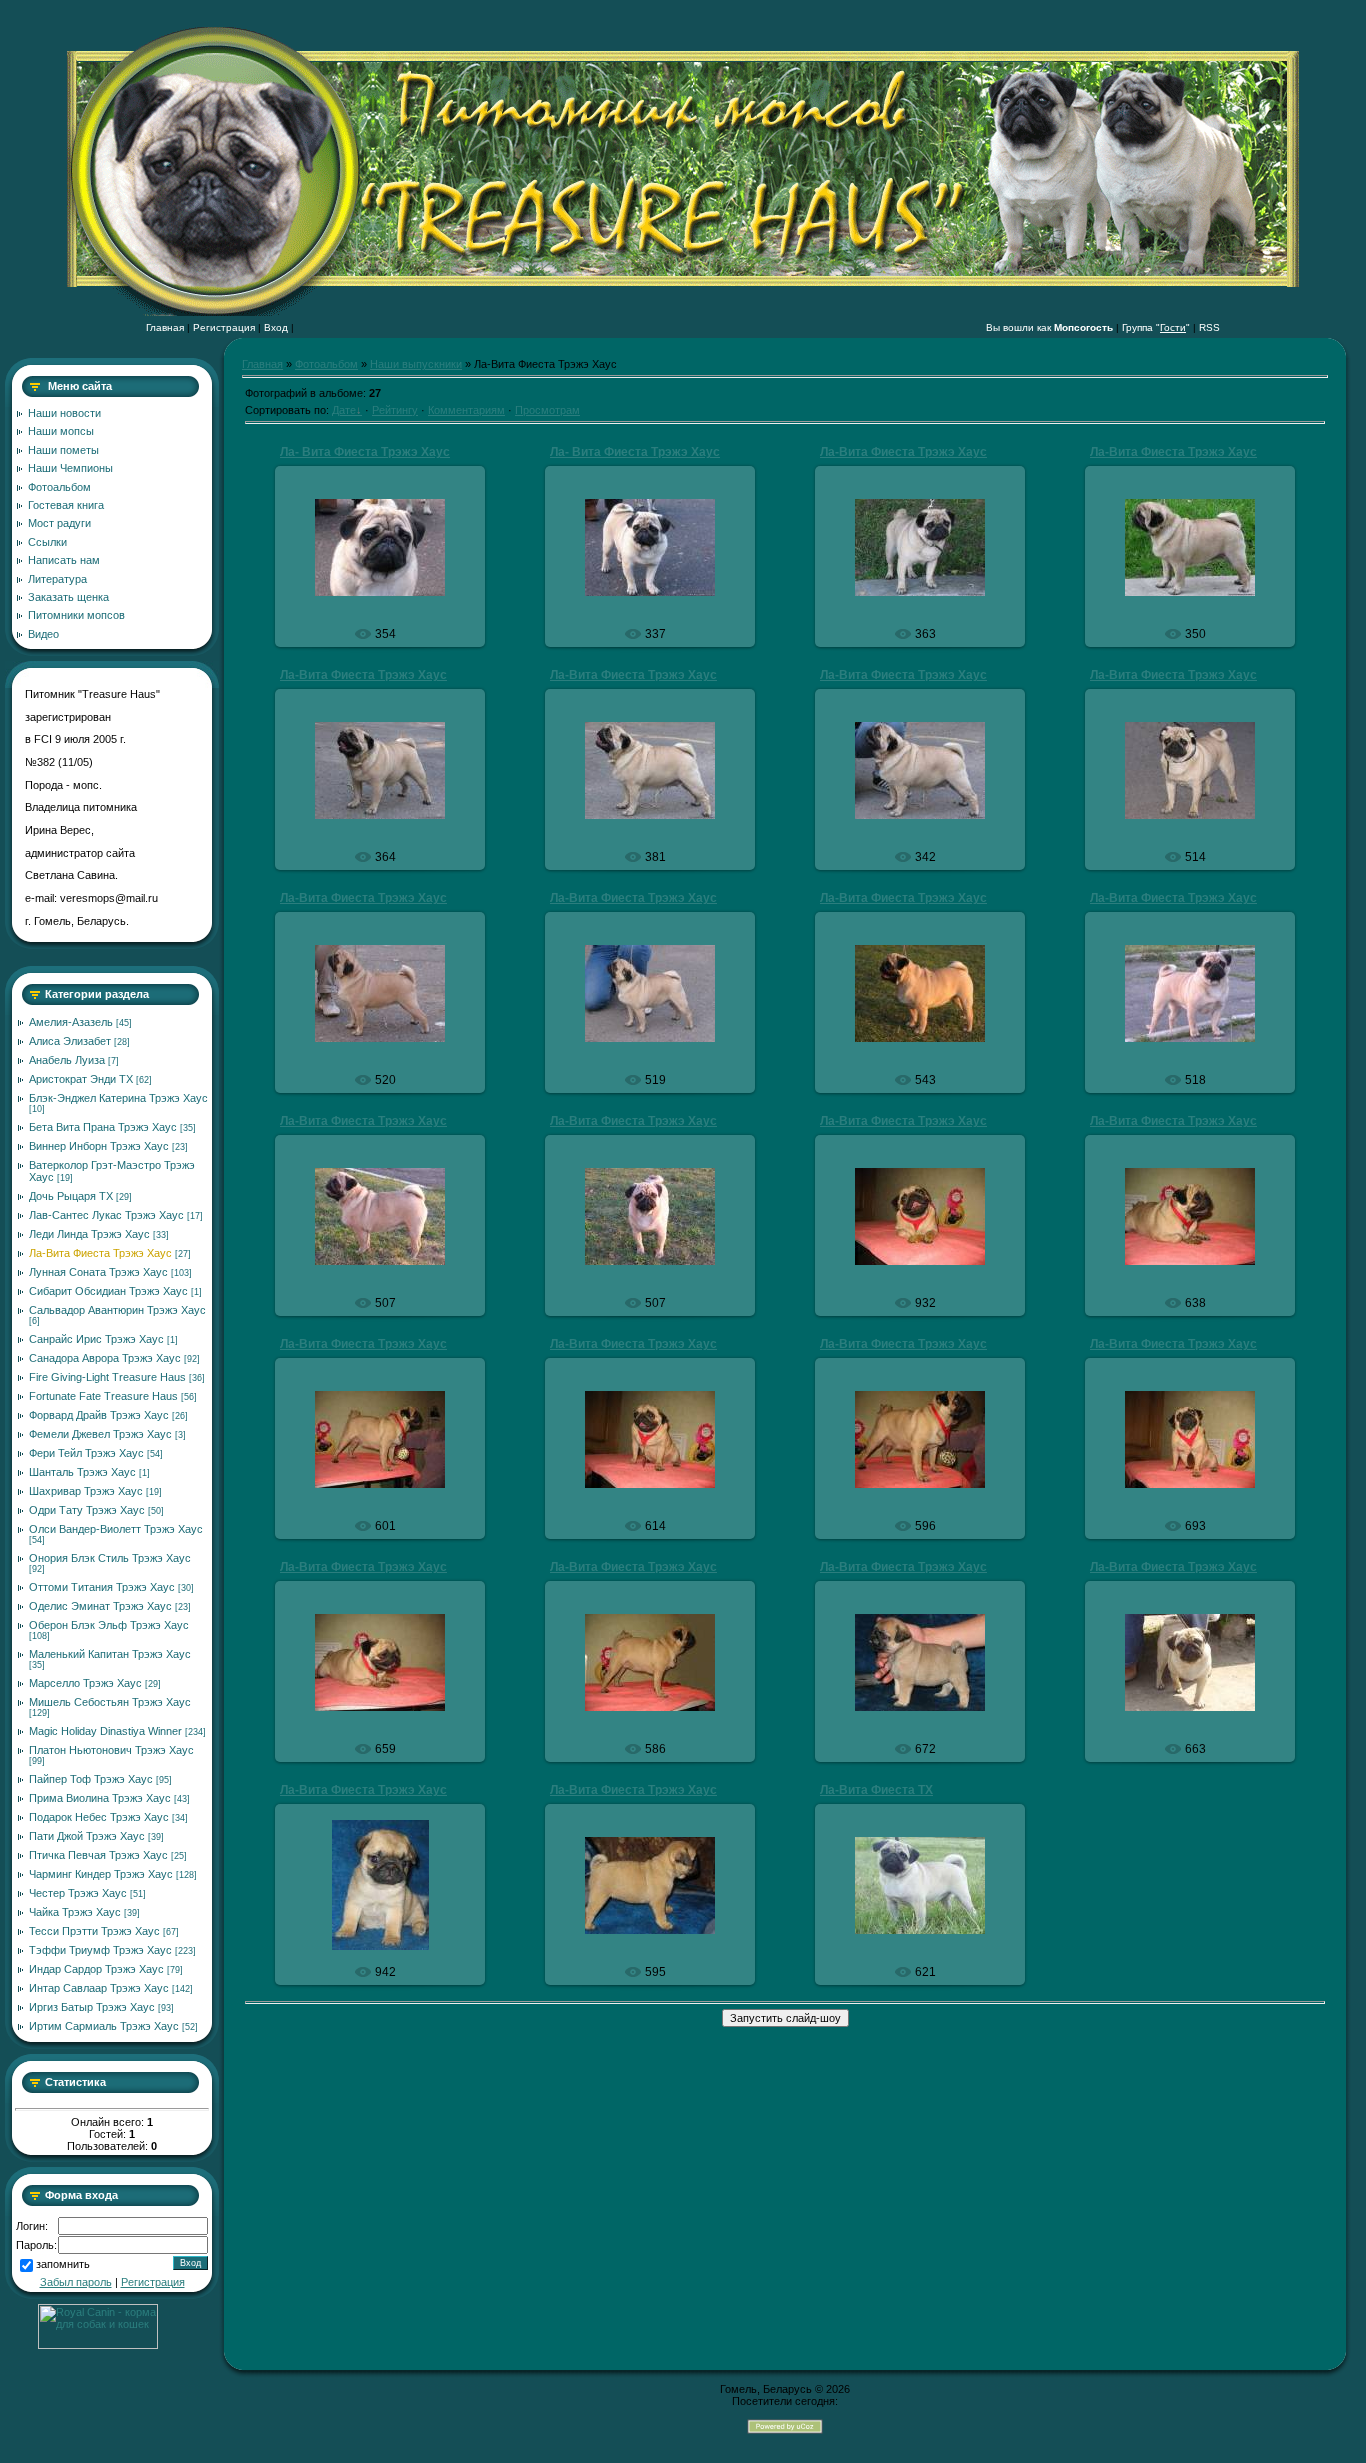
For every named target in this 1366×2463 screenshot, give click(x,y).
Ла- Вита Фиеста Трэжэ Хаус (365, 452)
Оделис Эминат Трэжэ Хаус (100, 1606)
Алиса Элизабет (70, 1041)
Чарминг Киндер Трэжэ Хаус (101, 1874)
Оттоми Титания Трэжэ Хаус (102, 1587)
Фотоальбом (326, 364)
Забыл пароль (76, 2282)
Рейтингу (395, 410)
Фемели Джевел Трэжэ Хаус (100, 1434)
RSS (1209, 327)
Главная (165, 327)
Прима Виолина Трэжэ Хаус (100, 1798)
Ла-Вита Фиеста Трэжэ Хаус (100, 1253)
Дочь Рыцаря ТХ (71, 1196)
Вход (276, 327)
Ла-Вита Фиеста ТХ (876, 1790)
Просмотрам (547, 410)
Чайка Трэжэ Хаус (75, 1912)
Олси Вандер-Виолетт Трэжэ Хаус (116, 1529)
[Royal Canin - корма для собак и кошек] (98, 2345)
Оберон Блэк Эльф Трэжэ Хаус (109, 1625)
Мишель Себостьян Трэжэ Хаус (110, 1702)
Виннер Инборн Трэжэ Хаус (99, 1146)
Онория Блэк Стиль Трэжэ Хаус (110, 1558)
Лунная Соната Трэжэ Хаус (98, 1272)
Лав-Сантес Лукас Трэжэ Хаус (106, 1215)
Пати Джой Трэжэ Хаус (87, 1836)
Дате (344, 410)
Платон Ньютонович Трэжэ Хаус (111, 1750)
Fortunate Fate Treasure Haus (103, 1396)
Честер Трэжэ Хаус (78, 1893)
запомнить (63, 2265)
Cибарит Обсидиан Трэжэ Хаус (108, 1291)
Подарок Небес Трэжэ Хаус (99, 1817)
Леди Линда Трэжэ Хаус (89, 1234)
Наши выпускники (416, 364)
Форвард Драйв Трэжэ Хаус (99, 1415)
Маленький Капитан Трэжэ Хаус (110, 1654)
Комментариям (466, 410)
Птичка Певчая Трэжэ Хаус (98, 1855)
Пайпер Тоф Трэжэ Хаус (91, 1779)
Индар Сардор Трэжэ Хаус (96, 1969)
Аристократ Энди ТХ (81, 1079)
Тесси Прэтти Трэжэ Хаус (94, 1931)
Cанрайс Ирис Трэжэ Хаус (96, 1339)
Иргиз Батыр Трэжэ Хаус (92, 2007)
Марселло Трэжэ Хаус (85, 1683)
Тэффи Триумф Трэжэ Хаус (100, 1950)
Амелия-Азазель (71, 1022)
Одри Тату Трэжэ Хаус (87, 1510)
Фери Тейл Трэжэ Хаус (86, 1453)
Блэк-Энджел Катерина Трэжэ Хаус (118, 1098)
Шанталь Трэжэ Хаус (82, 1472)
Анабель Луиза (67, 1060)
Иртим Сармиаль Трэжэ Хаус (104, 2026)
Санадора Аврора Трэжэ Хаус (105, 1358)
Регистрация (224, 327)
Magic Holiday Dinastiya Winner (105, 1731)
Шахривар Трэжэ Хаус (86, 1491)
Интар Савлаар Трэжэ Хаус (99, 1988)
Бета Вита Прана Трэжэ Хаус (103, 1127)
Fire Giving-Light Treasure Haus (107, 1377)
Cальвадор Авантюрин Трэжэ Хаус (117, 1310)
